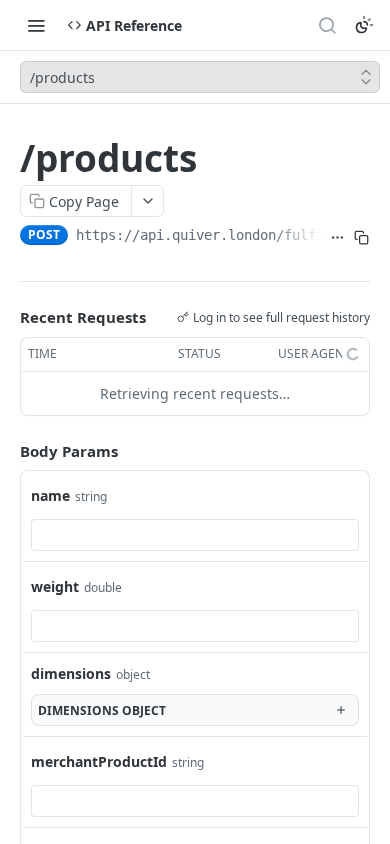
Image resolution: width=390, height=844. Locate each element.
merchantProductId (99, 761)
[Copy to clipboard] (362, 237)
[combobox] (195, 535)
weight (55, 586)
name (50, 495)
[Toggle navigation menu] (36, 25)
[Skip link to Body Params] (6, 451)
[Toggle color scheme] (364, 25)
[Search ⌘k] (327, 25)
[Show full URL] (337, 237)
